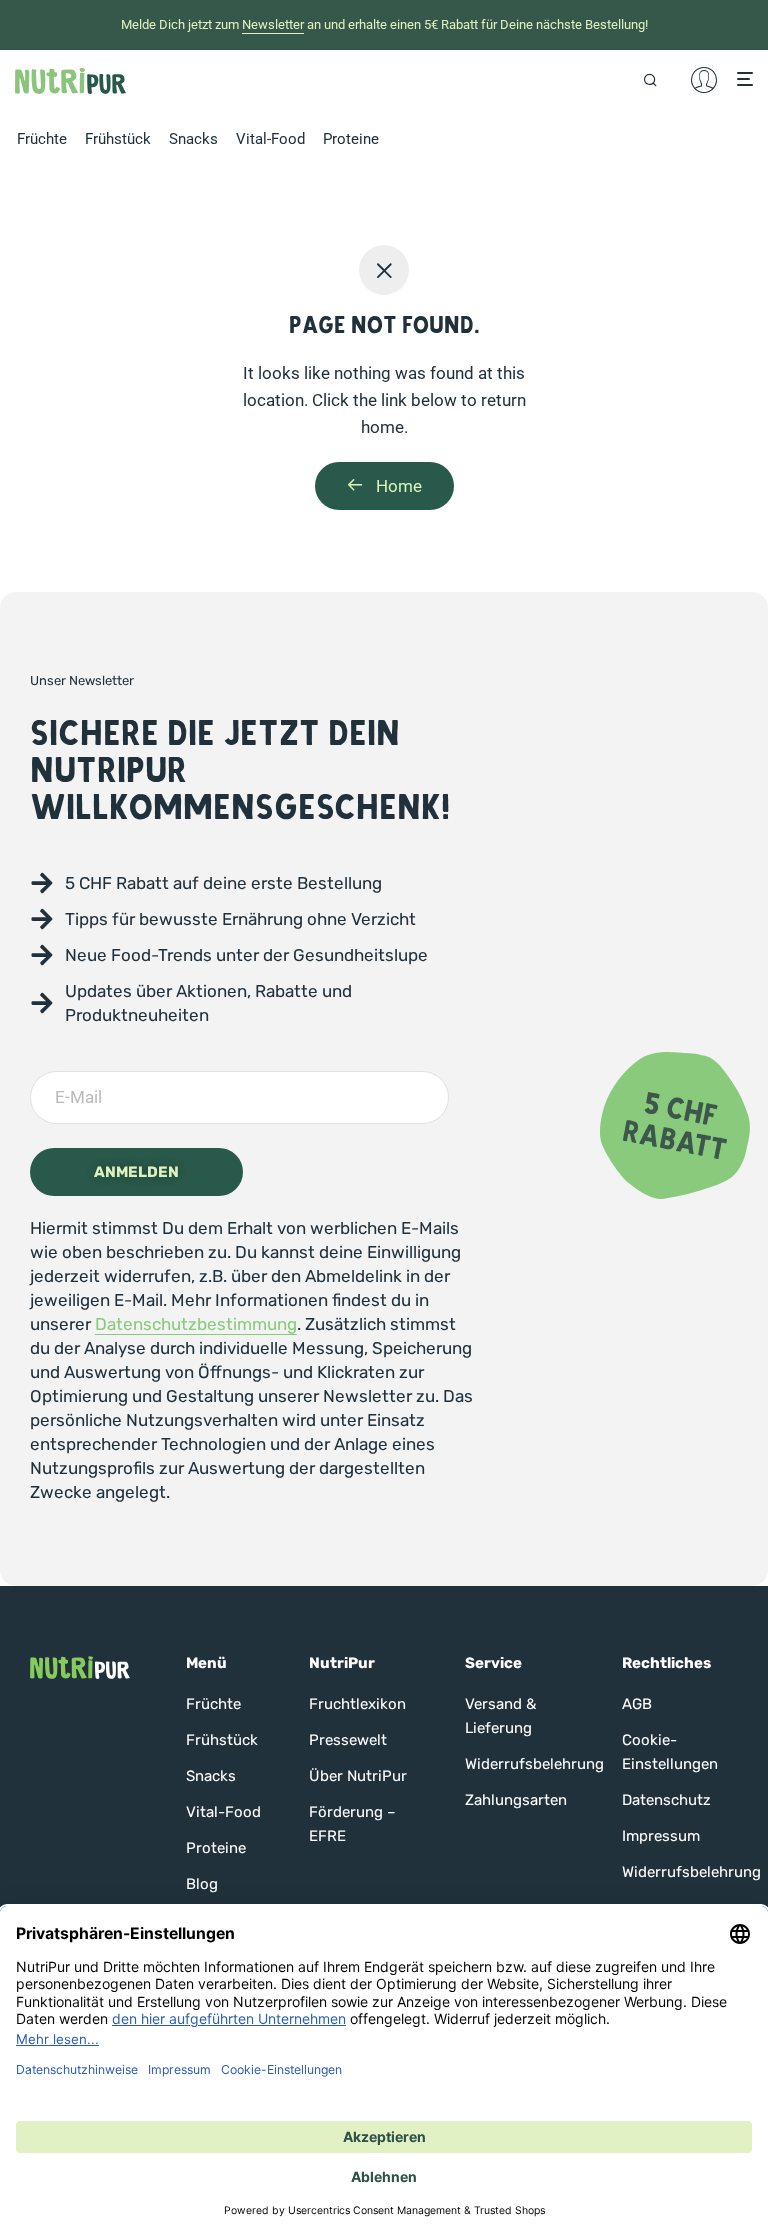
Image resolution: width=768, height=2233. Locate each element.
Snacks (193, 139)
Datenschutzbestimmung (196, 1324)
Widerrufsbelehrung (523, 1764)
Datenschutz (666, 1800)
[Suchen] (657, 79)
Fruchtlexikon (357, 1704)
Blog (202, 1884)
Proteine (351, 139)
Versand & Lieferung (500, 1716)
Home (397, 486)
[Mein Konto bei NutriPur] (704, 80)
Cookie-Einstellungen (670, 1752)
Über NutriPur (358, 1776)
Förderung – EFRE (352, 1824)
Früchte (42, 139)
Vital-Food (270, 139)
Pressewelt (348, 1740)
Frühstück (118, 139)
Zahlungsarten (516, 1800)
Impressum (661, 1836)
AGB (637, 1704)
